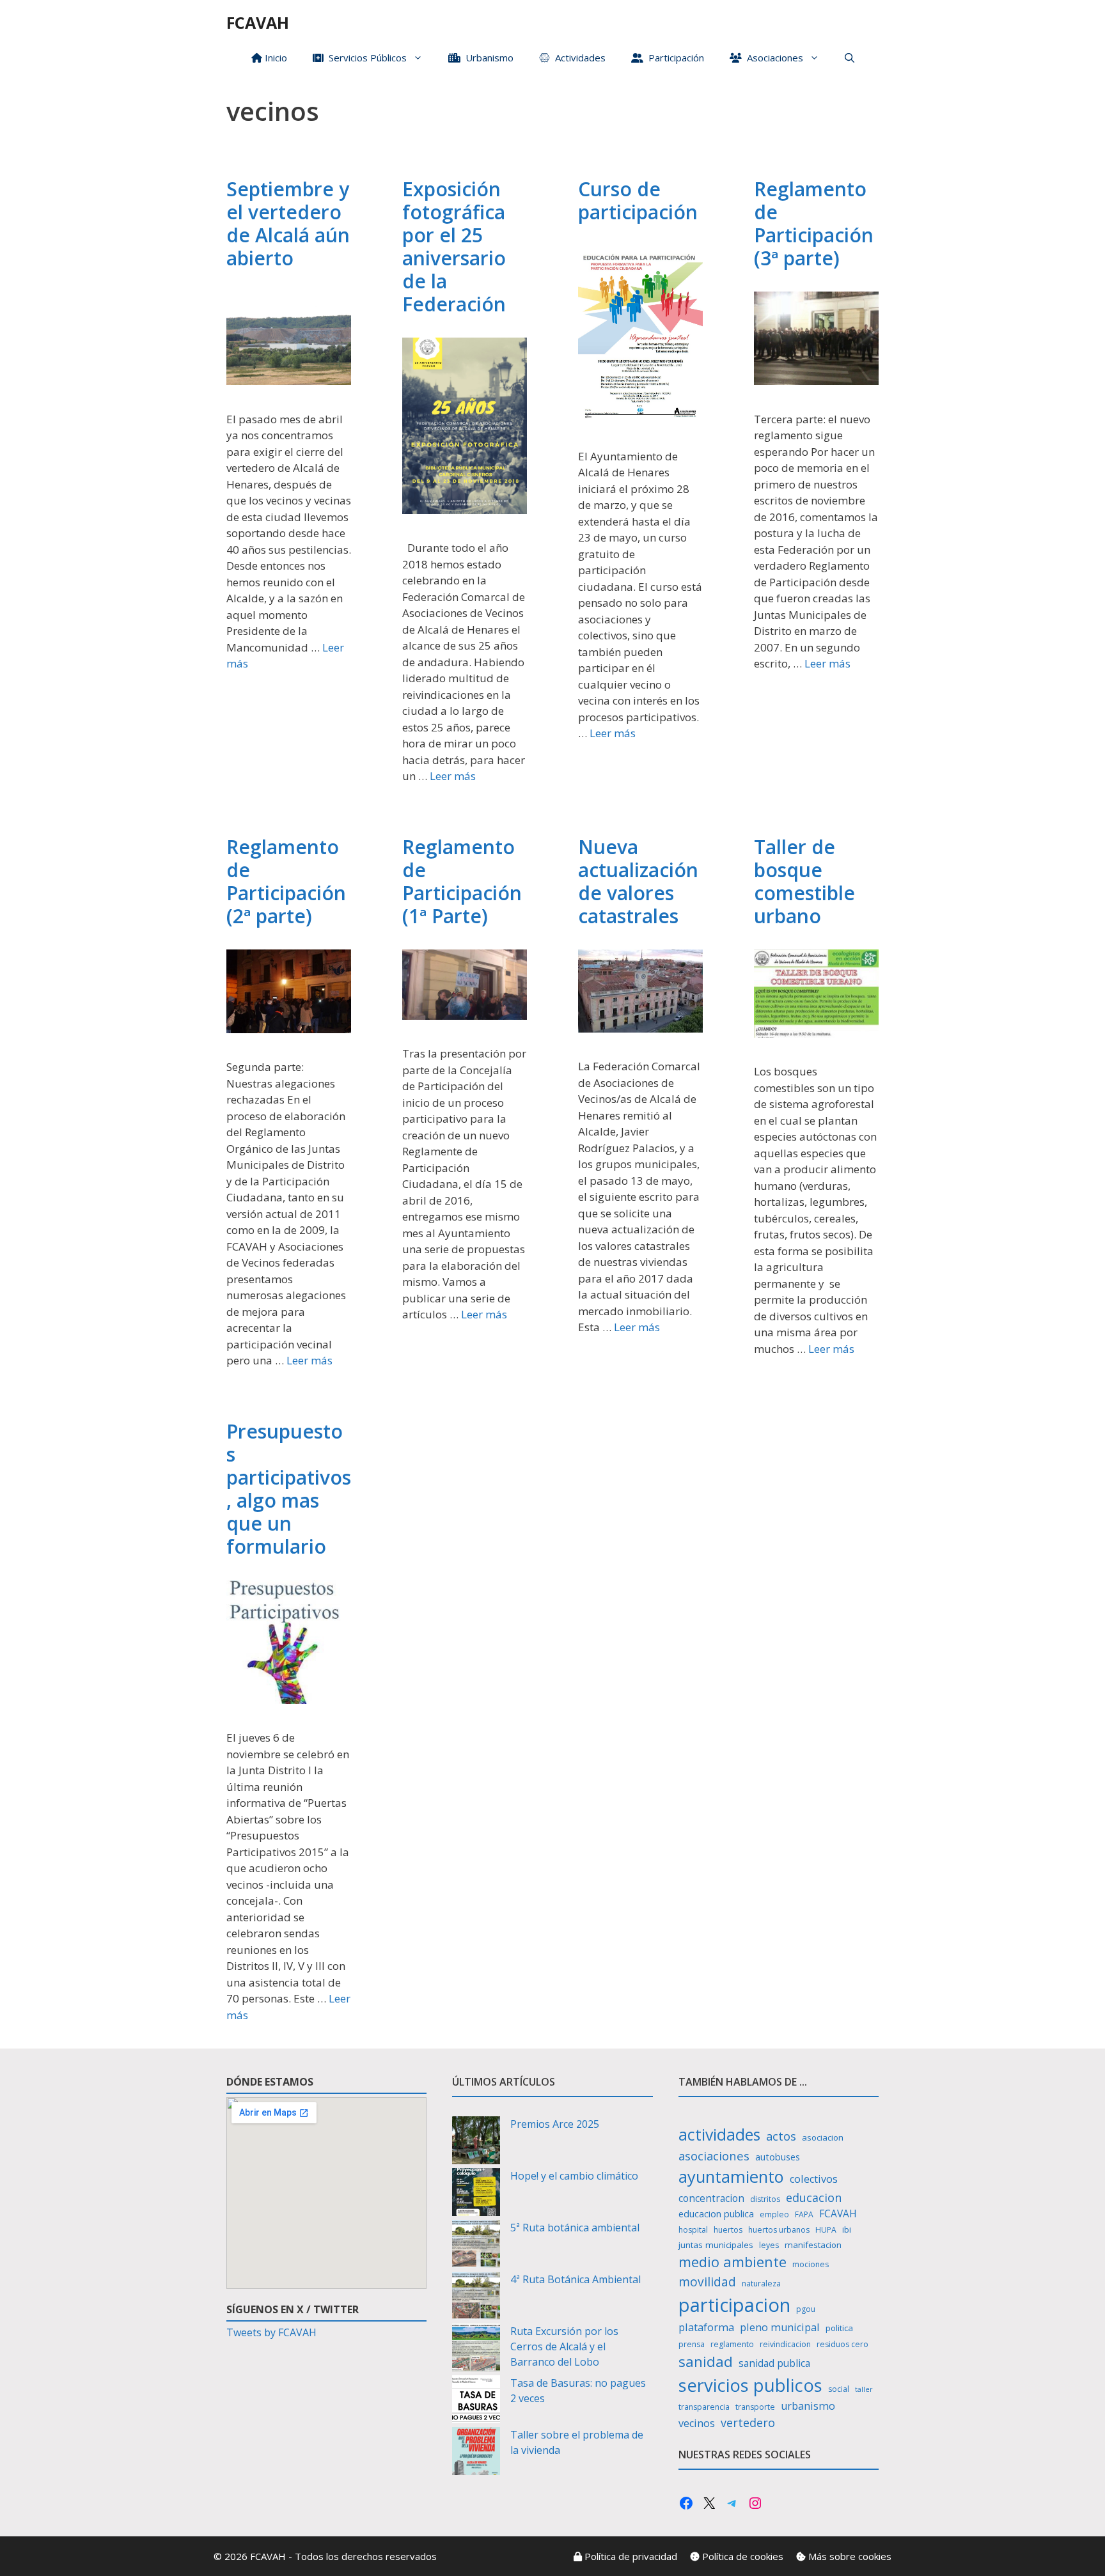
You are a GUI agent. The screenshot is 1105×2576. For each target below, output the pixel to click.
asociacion (823, 2137)
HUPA (826, 2230)
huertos (728, 2230)
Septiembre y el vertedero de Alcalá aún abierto (288, 223)
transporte (755, 2407)
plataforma (706, 2327)
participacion (734, 2305)
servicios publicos (750, 2385)
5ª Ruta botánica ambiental (575, 2228)
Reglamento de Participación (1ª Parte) (462, 881)
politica (839, 2328)
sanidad (706, 2361)
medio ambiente (733, 2262)
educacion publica (716, 2214)
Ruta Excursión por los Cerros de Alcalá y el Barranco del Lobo (564, 2346)
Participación (674, 58)
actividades (719, 2134)
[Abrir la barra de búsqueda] (850, 58)
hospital (693, 2230)
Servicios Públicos (365, 58)
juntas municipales (716, 2245)
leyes (769, 2245)
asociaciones (714, 2156)
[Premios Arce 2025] (476, 2142)
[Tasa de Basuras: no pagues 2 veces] (476, 2401)
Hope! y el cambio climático (574, 2176)
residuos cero (842, 2344)
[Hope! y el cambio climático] (476, 2194)
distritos (765, 2199)
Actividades (578, 58)
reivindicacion (785, 2344)
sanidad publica (774, 2363)
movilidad (707, 2282)
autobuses (778, 2157)
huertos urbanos (779, 2230)
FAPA (804, 2214)
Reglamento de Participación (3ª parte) (814, 223)
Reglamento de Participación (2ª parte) (286, 881)
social (839, 2389)
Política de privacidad (630, 2556)
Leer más (453, 776)
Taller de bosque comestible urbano (804, 881)
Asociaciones (772, 58)
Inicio (275, 58)
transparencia (704, 2407)
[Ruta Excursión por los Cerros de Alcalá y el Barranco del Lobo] (476, 2349)
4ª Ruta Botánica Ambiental (576, 2279)
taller (864, 2389)
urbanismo (808, 2406)
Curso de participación (638, 200)
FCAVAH (258, 22)
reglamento (732, 2344)
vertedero (748, 2423)
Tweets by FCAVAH (271, 2332)
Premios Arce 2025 (555, 2124)
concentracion (711, 2198)
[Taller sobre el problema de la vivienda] (476, 2453)
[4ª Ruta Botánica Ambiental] (476, 2298)
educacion (814, 2197)
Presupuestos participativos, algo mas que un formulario (289, 1489)
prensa (692, 2344)
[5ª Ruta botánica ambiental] (476, 2246)
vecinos (697, 2423)
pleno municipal (780, 2327)
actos (781, 2136)
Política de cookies (741, 2556)
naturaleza (761, 2283)
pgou (806, 2309)
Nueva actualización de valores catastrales (638, 881)
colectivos (814, 2179)
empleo (774, 2214)
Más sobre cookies (849, 2556)
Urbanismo (487, 58)
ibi (847, 2229)
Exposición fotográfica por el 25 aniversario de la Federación (454, 246)
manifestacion (813, 2245)
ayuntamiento (731, 2176)
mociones (811, 2264)
